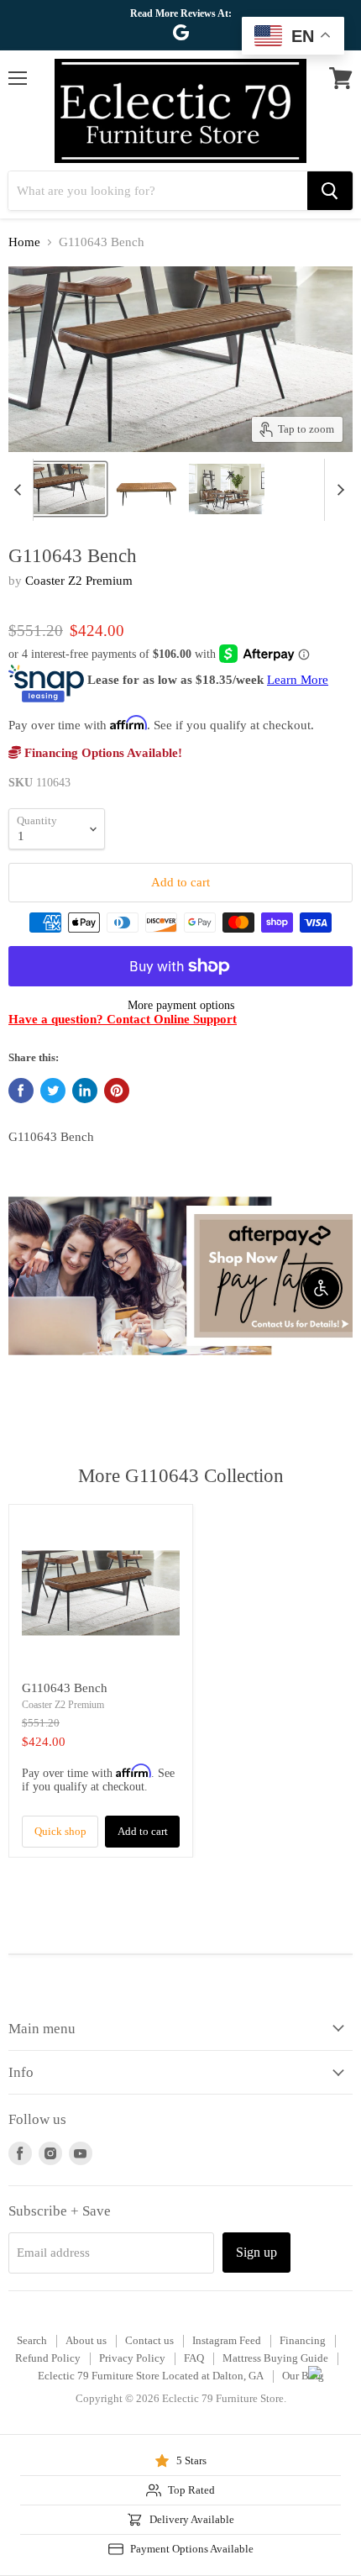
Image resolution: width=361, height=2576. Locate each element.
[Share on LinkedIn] (85, 1091)
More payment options (181, 1005)
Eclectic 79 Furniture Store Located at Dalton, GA (151, 2376)
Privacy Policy (132, 2358)
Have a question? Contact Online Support (123, 1019)
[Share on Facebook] (21, 1091)
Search (32, 2340)
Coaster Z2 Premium (79, 581)
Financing (303, 2340)
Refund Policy (48, 2358)
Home (24, 242)
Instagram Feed (227, 2340)
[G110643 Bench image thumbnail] (58, 489)
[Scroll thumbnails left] (20, 490)
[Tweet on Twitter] (53, 1091)
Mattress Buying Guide (275, 2358)
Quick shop (60, 1831)
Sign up (256, 2252)
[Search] (330, 191)
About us (86, 2340)
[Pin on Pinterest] (117, 1091)
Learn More (298, 680)
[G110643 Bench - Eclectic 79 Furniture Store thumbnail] (147, 489)
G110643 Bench (65, 1688)
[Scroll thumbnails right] (337, 490)
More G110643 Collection (181, 1476)
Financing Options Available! (102, 753)
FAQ (194, 2358)
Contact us (149, 2340)
